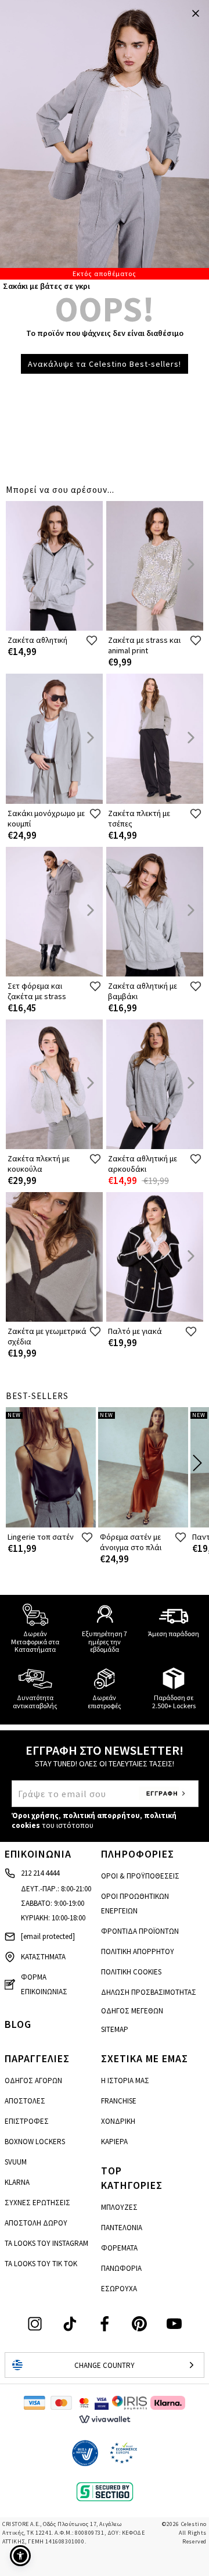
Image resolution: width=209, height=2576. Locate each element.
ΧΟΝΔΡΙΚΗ (118, 2121)
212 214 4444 (40, 1873)
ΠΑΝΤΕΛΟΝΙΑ (122, 2228)
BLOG (18, 2024)
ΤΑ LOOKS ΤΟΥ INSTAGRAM (46, 2243)
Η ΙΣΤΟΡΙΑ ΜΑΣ (125, 2081)
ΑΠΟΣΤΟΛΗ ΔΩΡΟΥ (36, 2223)
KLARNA (17, 2182)
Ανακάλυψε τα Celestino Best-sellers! (105, 364)
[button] (20, 2556)
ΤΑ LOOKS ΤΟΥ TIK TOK (41, 2264)
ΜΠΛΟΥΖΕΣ (119, 2207)
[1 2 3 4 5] (105, 140)
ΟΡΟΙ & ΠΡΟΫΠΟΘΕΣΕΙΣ (140, 1876)
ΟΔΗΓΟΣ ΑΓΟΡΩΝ (33, 2081)
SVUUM (16, 2162)
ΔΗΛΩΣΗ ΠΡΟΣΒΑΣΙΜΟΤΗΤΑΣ (149, 1992)
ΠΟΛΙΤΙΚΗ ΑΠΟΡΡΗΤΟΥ (138, 1951)
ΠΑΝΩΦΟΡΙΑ (121, 2268)
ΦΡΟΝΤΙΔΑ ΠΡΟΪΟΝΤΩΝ (140, 1931)
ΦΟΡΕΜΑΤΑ (119, 2248)
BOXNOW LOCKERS (35, 2142)
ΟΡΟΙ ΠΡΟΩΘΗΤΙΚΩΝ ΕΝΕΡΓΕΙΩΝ (135, 1904)
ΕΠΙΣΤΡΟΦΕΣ (27, 2121)
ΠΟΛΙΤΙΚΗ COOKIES (131, 1972)
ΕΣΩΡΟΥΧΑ (119, 2289)
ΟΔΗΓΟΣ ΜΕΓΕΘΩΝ (132, 2011)
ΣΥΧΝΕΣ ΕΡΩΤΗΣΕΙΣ (37, 2203)
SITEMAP (115, 2029)
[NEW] (51, 1525)
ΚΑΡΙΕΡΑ (114, 2142)
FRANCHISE (119, 2101)
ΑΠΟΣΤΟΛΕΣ (25, 2101)
